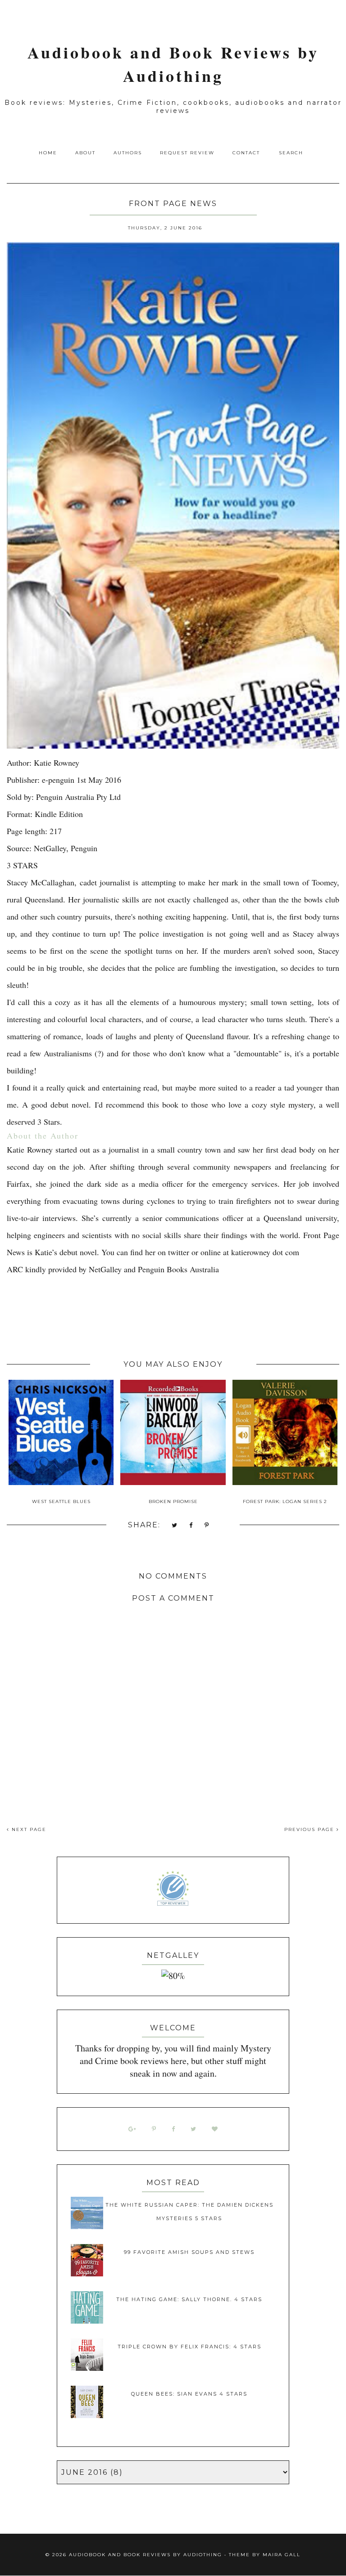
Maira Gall (282, 2555)
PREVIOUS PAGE (310, 1829)
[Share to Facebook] (191, 1526)
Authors (128, 153)
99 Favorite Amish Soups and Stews (189, 2252)
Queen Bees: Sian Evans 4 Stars (189, 2394)
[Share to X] (175, 1526)
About (85, 153)
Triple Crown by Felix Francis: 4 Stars (189, 2347)
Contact (246, 153)
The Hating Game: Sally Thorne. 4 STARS (189, 2299)
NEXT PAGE (28, 1829)
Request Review (187, 153)
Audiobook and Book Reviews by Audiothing (173, 64)
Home (48, 153)
